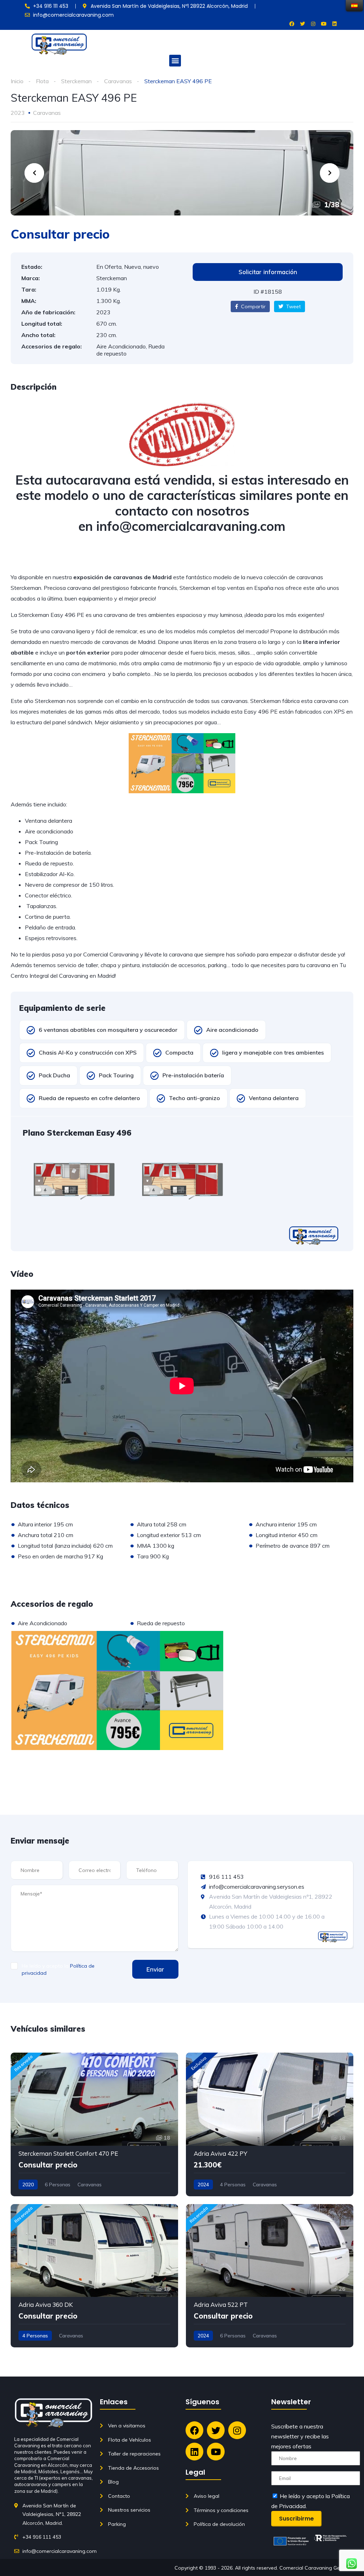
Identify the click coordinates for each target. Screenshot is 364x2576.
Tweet (293, 306)
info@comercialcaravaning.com (191, 526)
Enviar (155, 1969)
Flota (42, 81)
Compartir (253, 306)
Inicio (17, 81)
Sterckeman (76, 81)
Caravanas (118, 81)
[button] (175, 61)
